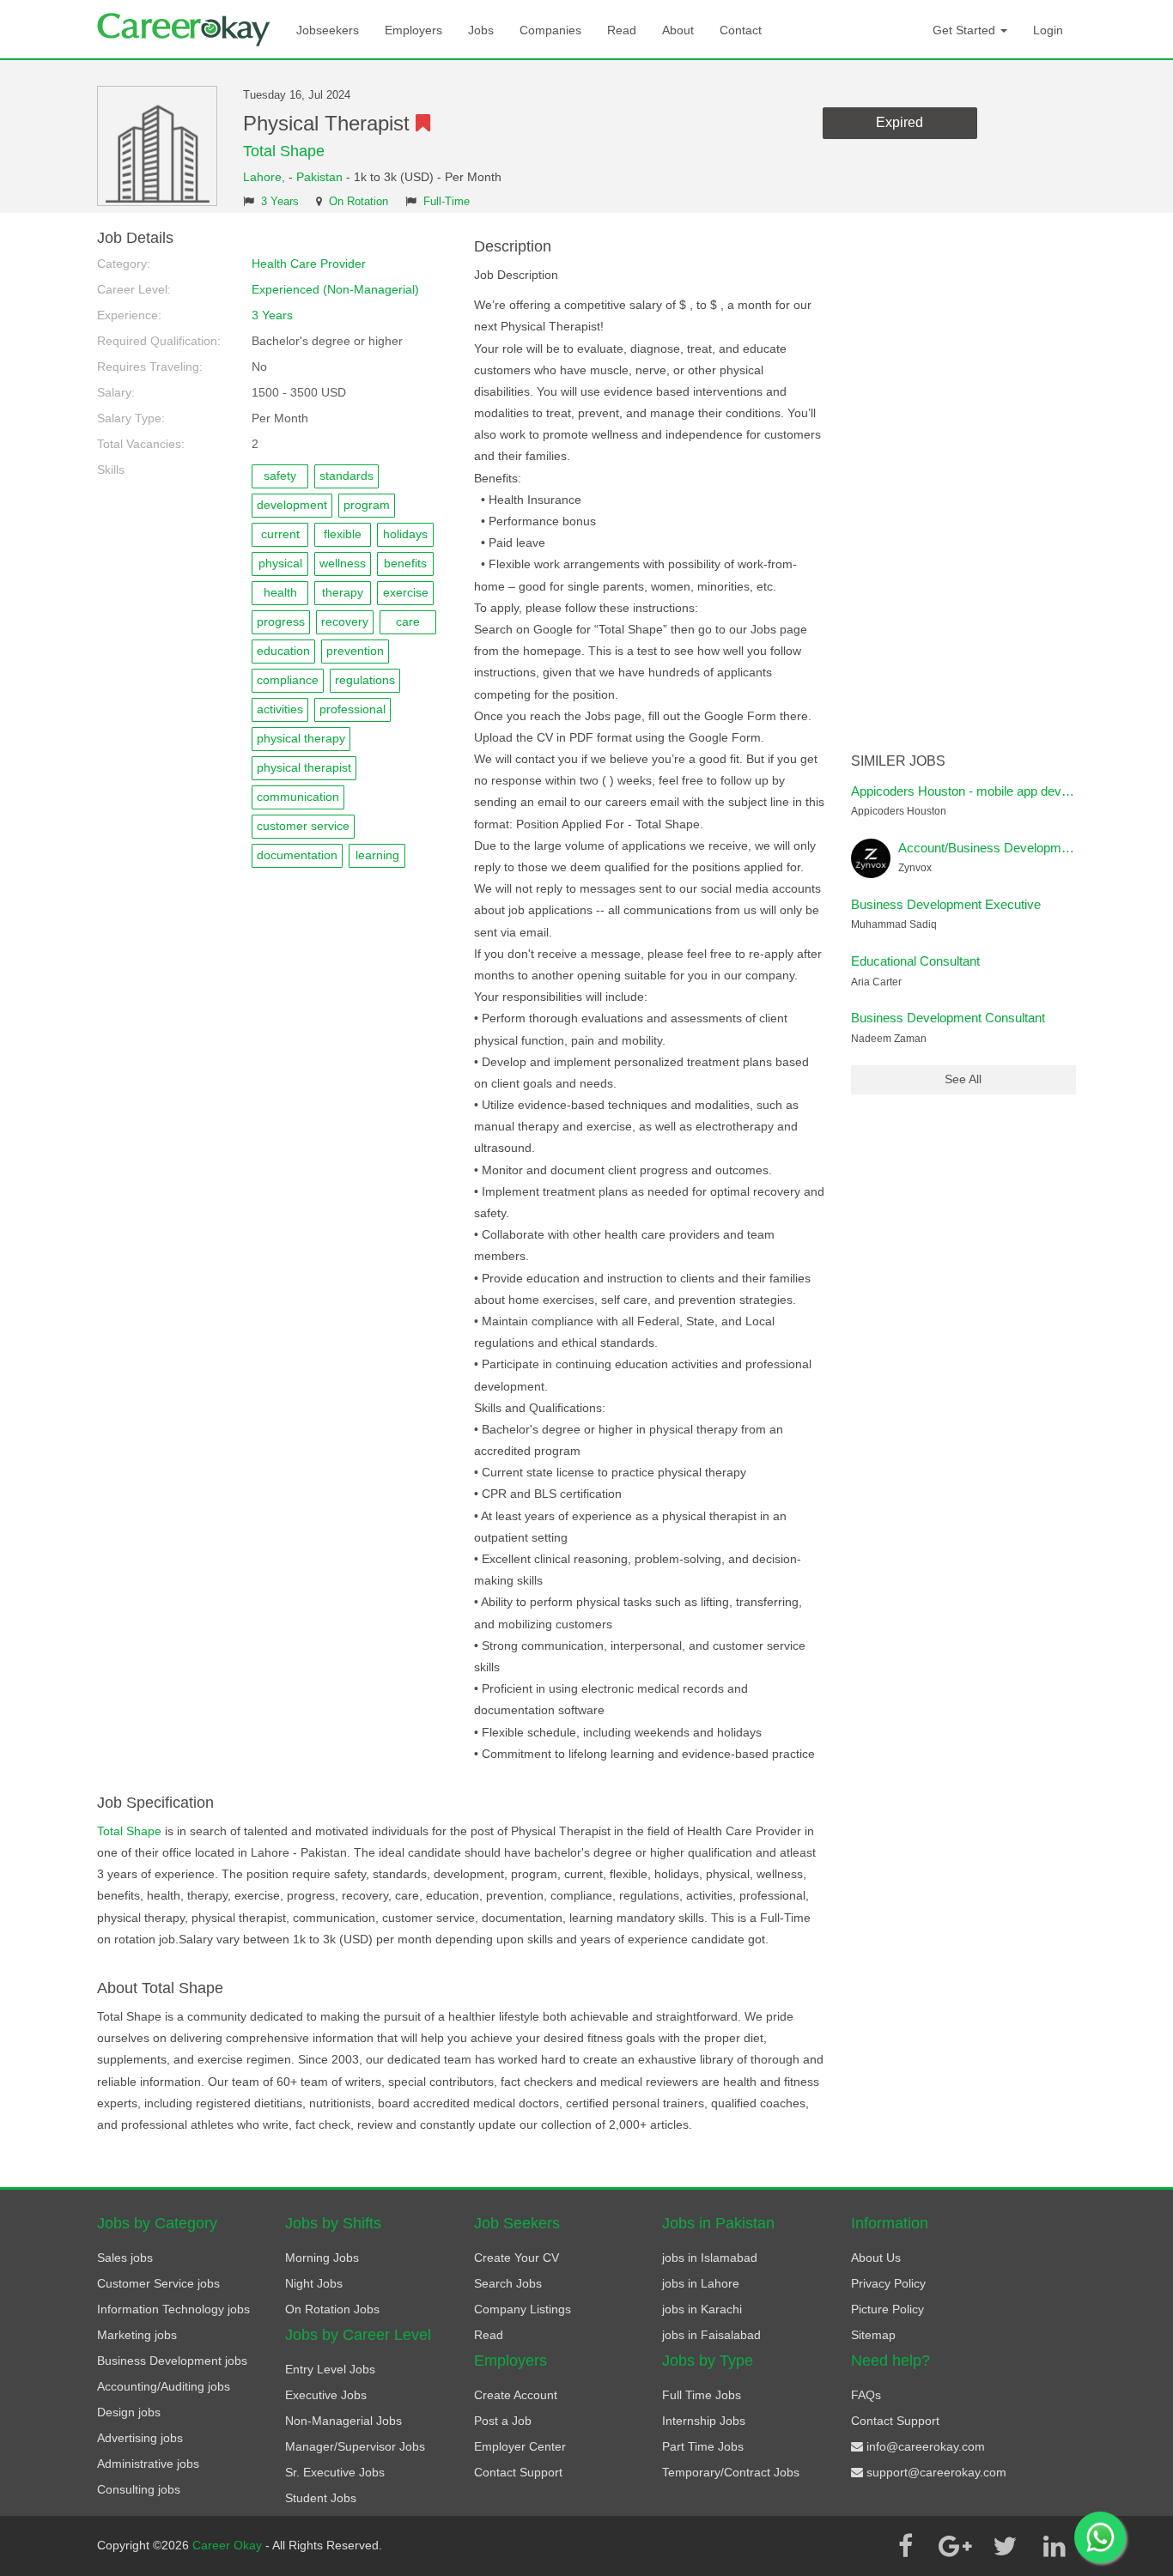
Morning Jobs (322, 2258)
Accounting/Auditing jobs (164, 2386)
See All (963, 1079)
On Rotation (359, 202)
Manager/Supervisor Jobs (355, 2446)
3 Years (280, 202)
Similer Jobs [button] (898, 761)
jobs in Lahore (701, 2283)
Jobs (481, 30)
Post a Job (503, 2421)
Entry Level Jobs (330, 2369)
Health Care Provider (309, 264)
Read (622, 30)
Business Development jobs (172, 2361)
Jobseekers (328, 30)
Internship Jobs (704, 2421)
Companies (550, 30)
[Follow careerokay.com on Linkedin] (1054, 2546)
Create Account (516, 2395)
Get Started (966, 30)
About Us (876, 2258)
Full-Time (447, 202)
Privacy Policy (888, 2283)
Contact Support (518, 2472)
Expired (900, 122)
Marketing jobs (137, 2335)
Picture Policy (887, 2309)
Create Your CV (517, 2258)
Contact (741, 30)
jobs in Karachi (702, 2309)
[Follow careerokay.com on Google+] (955, 2546)
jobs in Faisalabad (711, 2335)
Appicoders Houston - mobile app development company (1010, 791)
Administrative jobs (148, 2464)
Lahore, (266, 177)
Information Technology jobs (173, 2309)
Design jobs (129, 2412)
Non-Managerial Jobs (343, 2421)
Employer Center (520, 2446)
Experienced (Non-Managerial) (335, 289)
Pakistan (319, 177)
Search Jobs (508, 2283)
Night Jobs (314, 2283)
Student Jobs (321, 2498)
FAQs (866, 2395)
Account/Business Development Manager (1015, 848)
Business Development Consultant (948, 1018)
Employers (413, 30)
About (678, 30)
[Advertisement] (964, 488)
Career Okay (229, 2545)
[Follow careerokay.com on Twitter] (1005, 2546)
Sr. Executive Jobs (335, 2472)
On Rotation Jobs (332, 2309)
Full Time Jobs (702, 2395)
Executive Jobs (326, 2395)
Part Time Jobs (703, 2446)
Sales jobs (125, 2258)
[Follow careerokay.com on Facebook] (905, 2546)
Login (1048, 30)
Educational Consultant (915, 961)
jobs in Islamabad (710, 2258)
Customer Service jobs (158, 2283)
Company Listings (523, 2309)
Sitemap (873, 2335)
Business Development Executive (946, 904)
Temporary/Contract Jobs (731, 2472)
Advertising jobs (140, 2438)
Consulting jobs (139, 2489)
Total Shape (284, 151)
